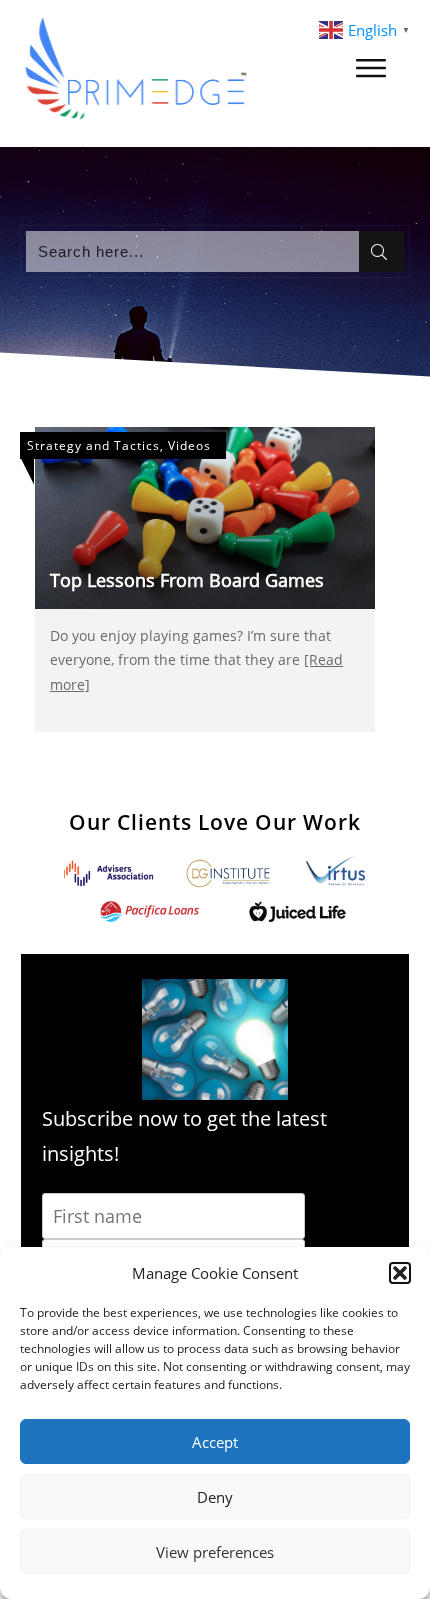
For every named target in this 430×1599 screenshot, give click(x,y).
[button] (400, 1273)
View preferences (215, 1552)
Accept (215, 1442)
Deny (215, 1497)
